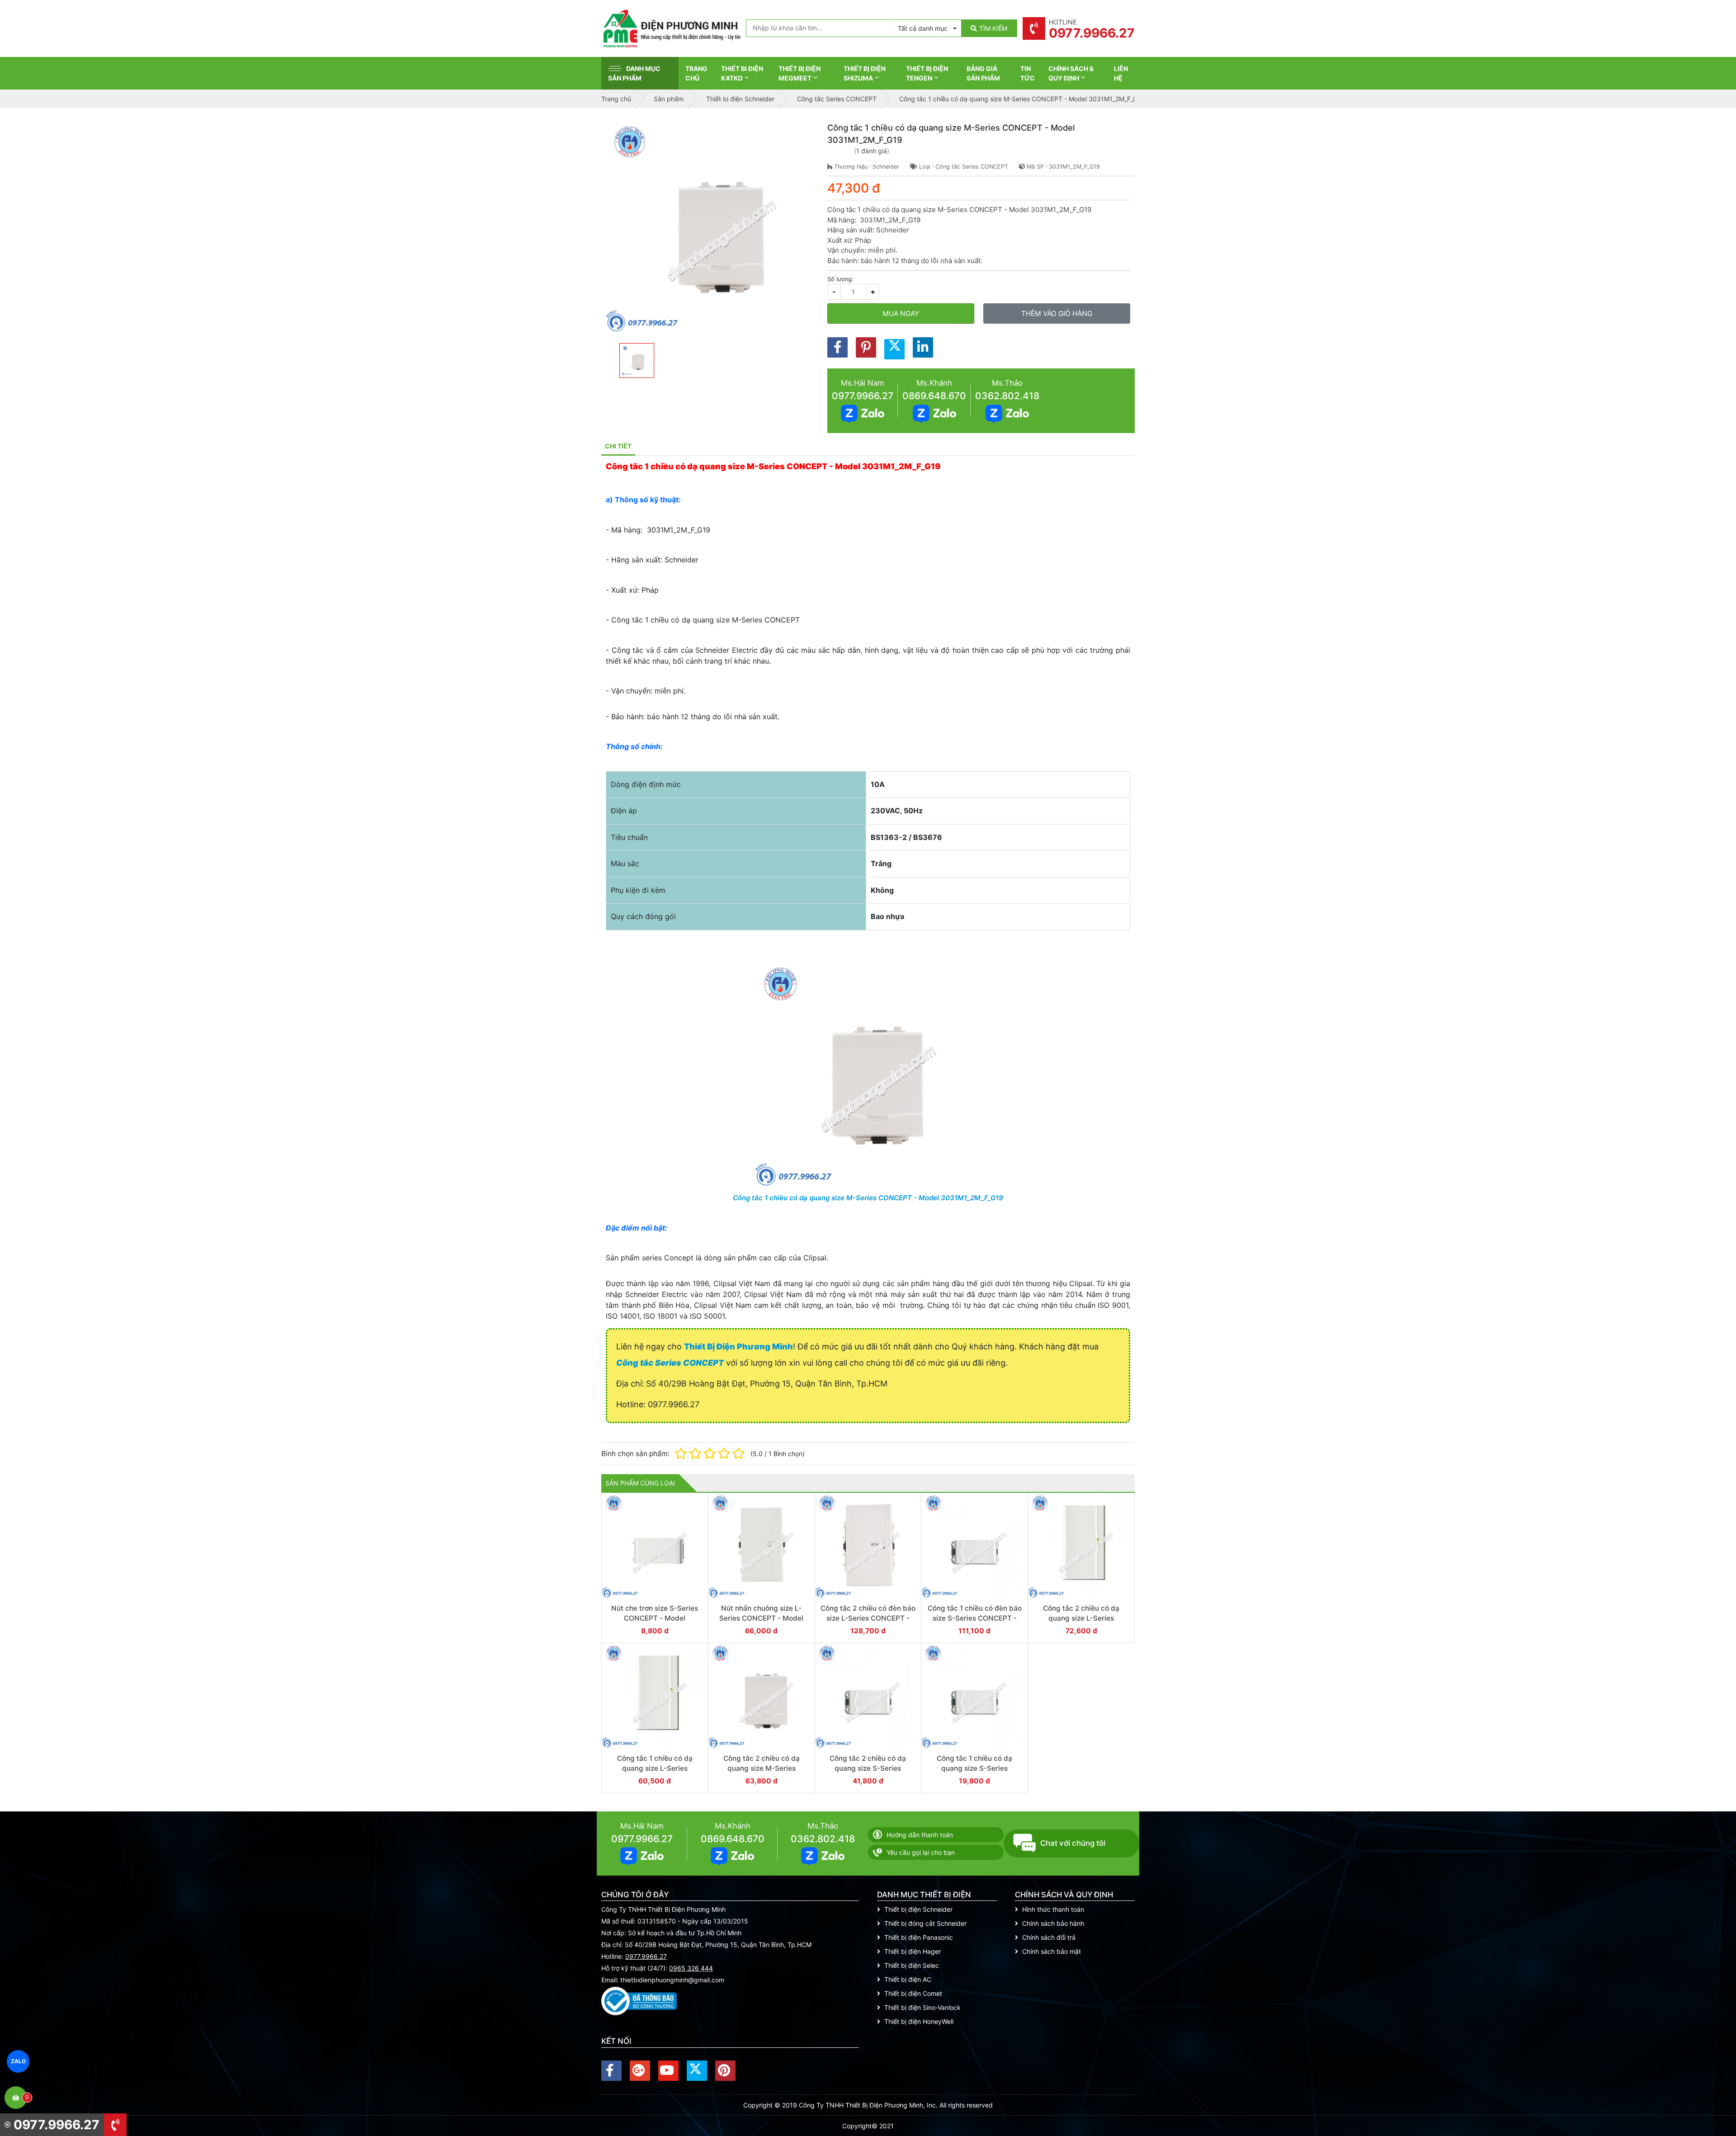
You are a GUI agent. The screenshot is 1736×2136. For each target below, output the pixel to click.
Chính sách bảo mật (1052, 1951)
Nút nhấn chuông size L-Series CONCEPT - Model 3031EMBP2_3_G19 (761, 1618)
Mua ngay (901, 314)
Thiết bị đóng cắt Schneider (925, 1923)
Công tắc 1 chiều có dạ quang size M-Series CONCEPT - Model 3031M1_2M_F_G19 (868, 1198)
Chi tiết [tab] (618, 446)
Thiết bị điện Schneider (918, 1909)
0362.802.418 (1007, 396)
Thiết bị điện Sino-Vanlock (922, 2007)
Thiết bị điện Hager (913, 1951)
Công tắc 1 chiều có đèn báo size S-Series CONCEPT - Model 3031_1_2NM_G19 (975, 1618)
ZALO (18, 2061)
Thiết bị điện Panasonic (919, 1937)
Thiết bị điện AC (908, 1979)
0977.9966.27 (863, 396)
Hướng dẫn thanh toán (920, 1835)
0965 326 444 (691, 1968)
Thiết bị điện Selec (912, 1965)
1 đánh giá (872, 151)
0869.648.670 (934, 396)
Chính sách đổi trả (1049, 1937)
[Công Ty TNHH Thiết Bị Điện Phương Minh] (671, 28)
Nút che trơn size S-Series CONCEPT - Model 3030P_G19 (655, 1618)
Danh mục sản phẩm (634, 73)
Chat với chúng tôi (1073, 1843)
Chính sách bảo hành (1053, 1923)
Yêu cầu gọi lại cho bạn (921, 1852)
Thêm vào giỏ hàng (1057, 314)
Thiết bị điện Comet (913, 1993)
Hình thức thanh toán (1053, 1909)
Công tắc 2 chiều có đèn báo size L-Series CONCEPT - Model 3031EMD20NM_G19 (868, 1618)
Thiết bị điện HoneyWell (919, 2021)
